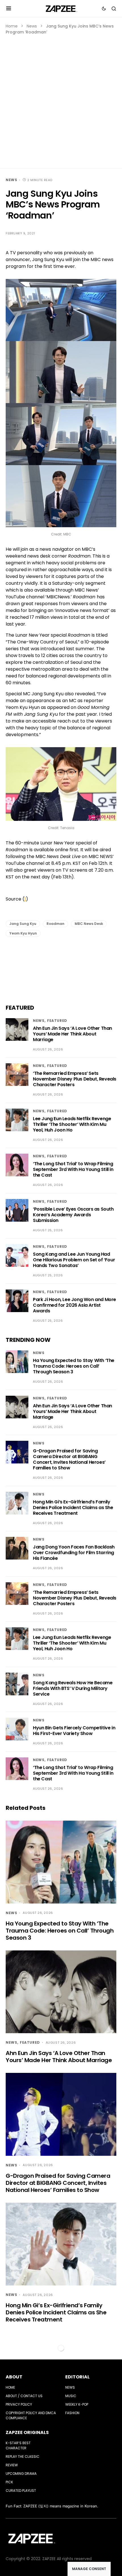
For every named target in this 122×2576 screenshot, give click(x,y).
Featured (57, 1021)
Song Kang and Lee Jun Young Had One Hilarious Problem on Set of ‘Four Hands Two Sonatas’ (74, 1260)
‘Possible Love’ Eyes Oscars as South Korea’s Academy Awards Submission (73, 1215)
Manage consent (89, 2569)
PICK (9, 2482)
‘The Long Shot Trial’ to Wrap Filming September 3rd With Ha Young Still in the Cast (73, 1169)
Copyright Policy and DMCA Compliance (31, 2415)
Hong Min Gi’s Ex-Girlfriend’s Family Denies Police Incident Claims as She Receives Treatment (73, 1508)
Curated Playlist (21, 2491)
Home (12, 26)
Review (12, 2465)
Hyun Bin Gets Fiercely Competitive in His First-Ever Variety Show (74, 1731)
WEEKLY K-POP (77, 2404)
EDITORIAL (77, 2377)
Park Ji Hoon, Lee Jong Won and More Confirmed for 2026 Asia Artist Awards (74, 1305)
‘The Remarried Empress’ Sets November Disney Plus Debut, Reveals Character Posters (75, 1079)
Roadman (55, 924)
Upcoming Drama (21, 2474)
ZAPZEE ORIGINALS (27, 2432)
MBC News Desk (89, 924)
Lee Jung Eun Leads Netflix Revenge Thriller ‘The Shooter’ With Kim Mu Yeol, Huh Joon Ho (72, 1124)
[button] (9, 9)
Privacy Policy (19, 2404)
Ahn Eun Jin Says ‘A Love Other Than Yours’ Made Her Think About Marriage (72, 1034)
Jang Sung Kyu (23, 924)
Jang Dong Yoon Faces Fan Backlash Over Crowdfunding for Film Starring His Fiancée (74, 1553)
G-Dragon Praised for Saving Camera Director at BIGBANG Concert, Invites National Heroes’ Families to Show (69, 1459)
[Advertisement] (61, 99)
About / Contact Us (24, 2396)
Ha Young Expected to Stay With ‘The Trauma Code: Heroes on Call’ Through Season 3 (74, 1366)
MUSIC (71, 2396)
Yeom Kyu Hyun (23, 933)
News (32, 26)
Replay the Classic (23, 2457)
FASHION (72, 2413)
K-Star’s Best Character (18, 2445)
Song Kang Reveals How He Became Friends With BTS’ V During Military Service (73, 1688)
